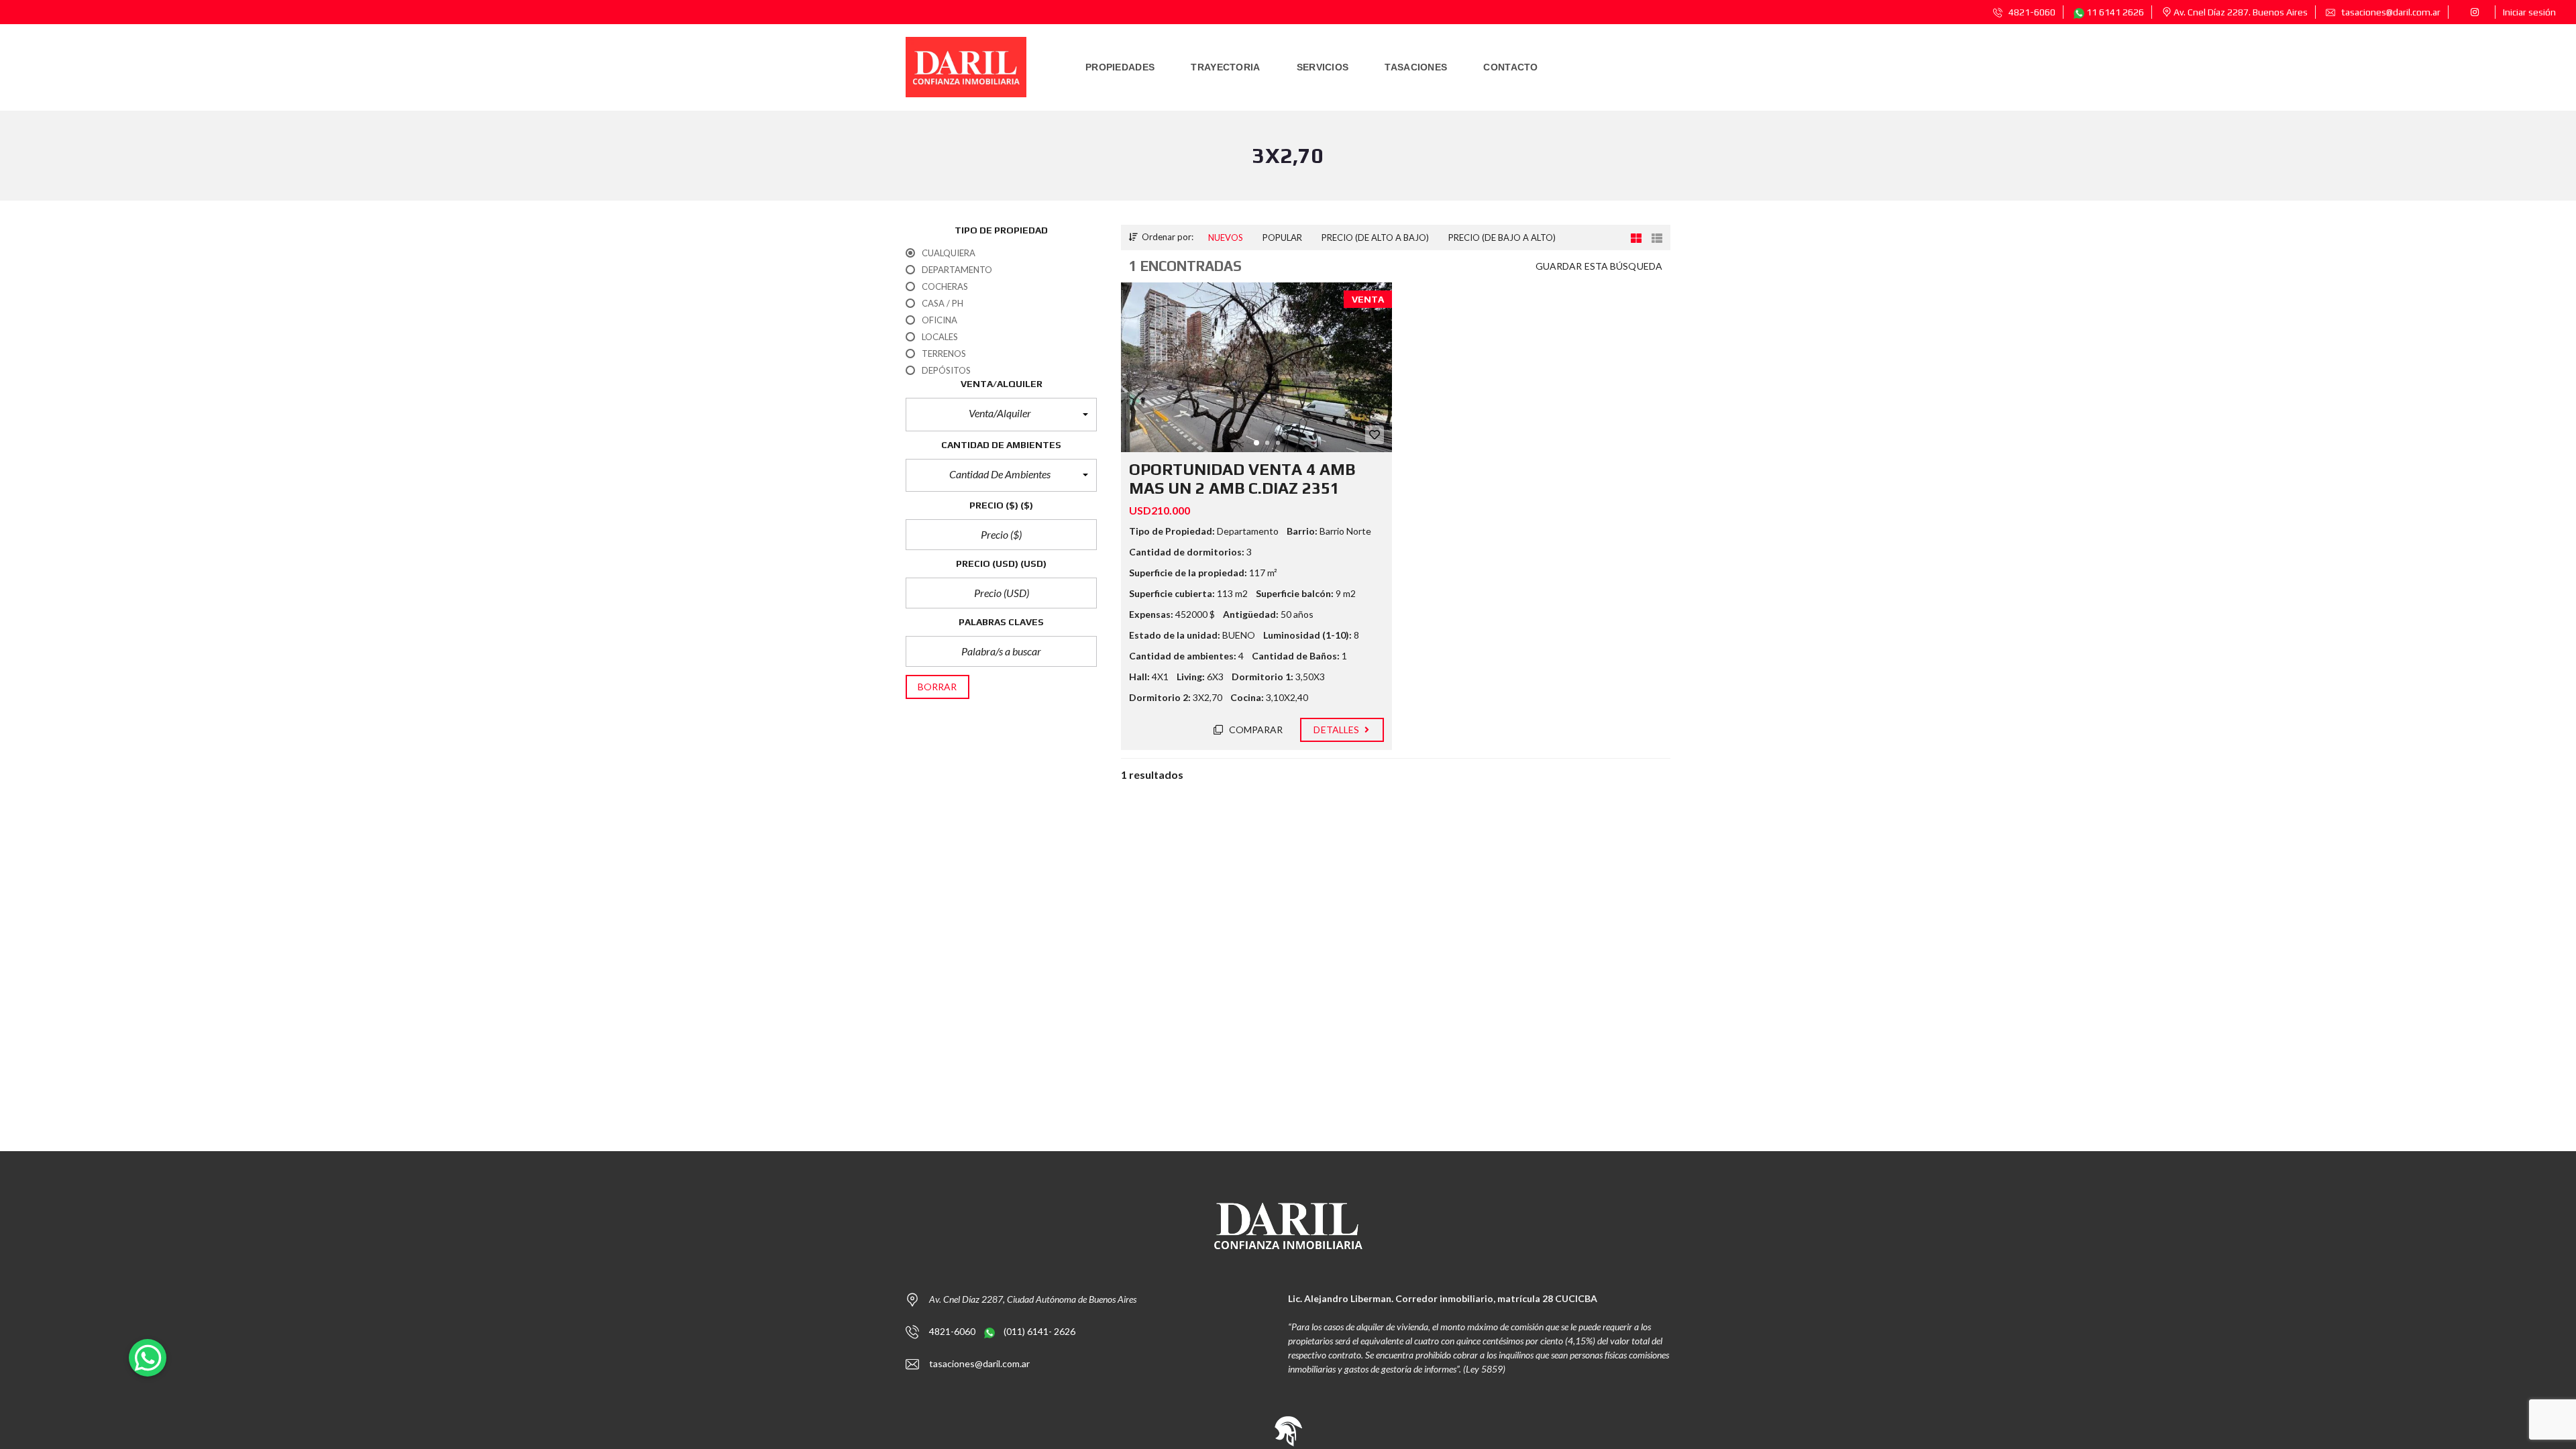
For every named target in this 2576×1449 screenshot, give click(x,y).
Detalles (1337, 730)
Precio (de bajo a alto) (1502, 237)
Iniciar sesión (2529, 12)
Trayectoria (1225, 67)
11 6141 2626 (2114, 12)
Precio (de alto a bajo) (1375, 237)
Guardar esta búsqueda (1599, 266)
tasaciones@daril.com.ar (2390, 12)
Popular (1282, 237)
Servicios (1323, 67)
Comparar (1255, 730)
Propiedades (1120, 67)
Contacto (1510, 67)
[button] (1001, 415)
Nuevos (1226, 237)
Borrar (937, 687)
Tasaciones (1416, 67)
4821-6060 (2031, 12)
